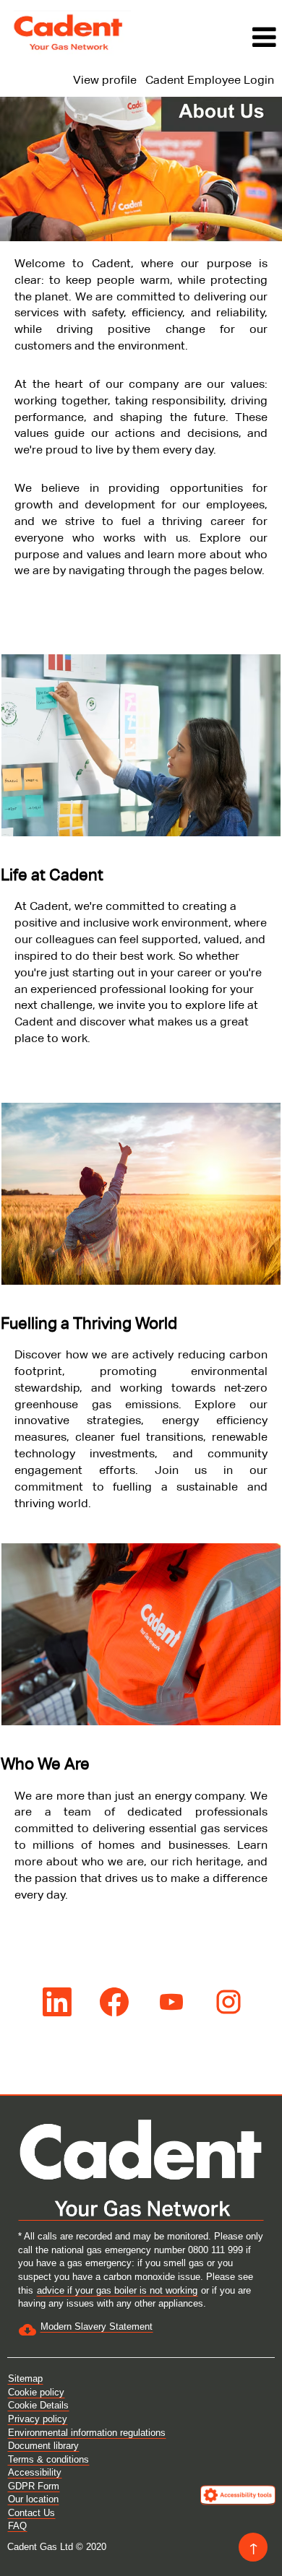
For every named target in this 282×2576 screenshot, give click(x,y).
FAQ (17, 2526)
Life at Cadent (52, 875)
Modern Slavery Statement (97, 2326)
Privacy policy (38, 2419)
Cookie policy (36, 2392)
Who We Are (45, 1764)
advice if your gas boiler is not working (117, 2290)
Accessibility (35, 2472)
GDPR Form (34, 2486)
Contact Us (31, 2513)
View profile (105, 80)
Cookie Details (38, 2405)
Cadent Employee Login (210, 80)
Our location (33, 2499)
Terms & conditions (48, 2459)
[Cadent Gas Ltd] (69, 32)
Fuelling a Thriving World (89, 1323)
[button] (210, 38)
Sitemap (25, 2378)
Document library (43, 2446)
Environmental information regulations (87, 2433)
